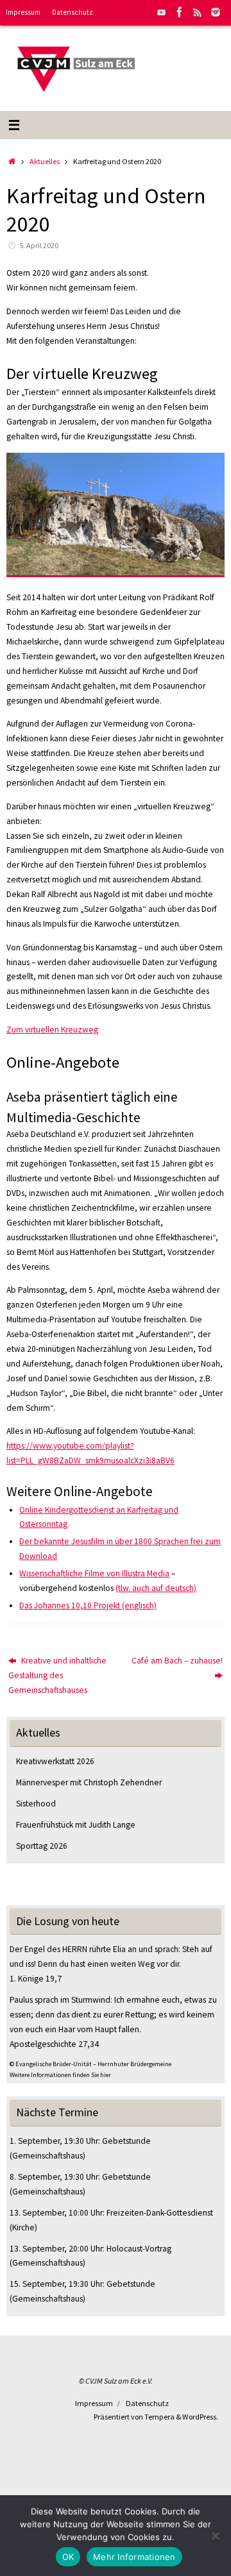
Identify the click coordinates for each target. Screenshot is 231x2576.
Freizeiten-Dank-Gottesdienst (160, 2213)
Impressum (23, 12)
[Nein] (215, 2536)
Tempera (159, 2417)
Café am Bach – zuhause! (177, 1661)
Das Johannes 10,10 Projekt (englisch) (88, 1605)
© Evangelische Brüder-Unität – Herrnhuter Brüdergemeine (90, 2064)
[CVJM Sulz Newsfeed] (198, 12)
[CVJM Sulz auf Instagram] (216, 12)
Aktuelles (45, 161)
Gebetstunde (126, 2141)
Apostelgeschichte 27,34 (54, 2044)
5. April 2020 (39, 245)
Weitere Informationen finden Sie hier (60, 2075)
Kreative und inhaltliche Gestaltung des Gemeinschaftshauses (57, 1675)
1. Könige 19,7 (36, 1979)
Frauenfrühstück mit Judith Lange (76, 1825)
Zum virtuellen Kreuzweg (52, 1030)
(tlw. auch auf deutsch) (156, 1588)
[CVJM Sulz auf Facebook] (180, 12)
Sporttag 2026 (42, 1846)
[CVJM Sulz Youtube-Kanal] (162, 12)
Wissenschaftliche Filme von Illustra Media (94, 1573)
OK (68, 2557)
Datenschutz (73, 12)
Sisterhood (36, 1804)
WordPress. (200, 2417)
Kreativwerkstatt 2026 (55, 1761)
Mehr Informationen (134, 2557)
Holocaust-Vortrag (139, 2249)
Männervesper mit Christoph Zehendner (89, 1782)
